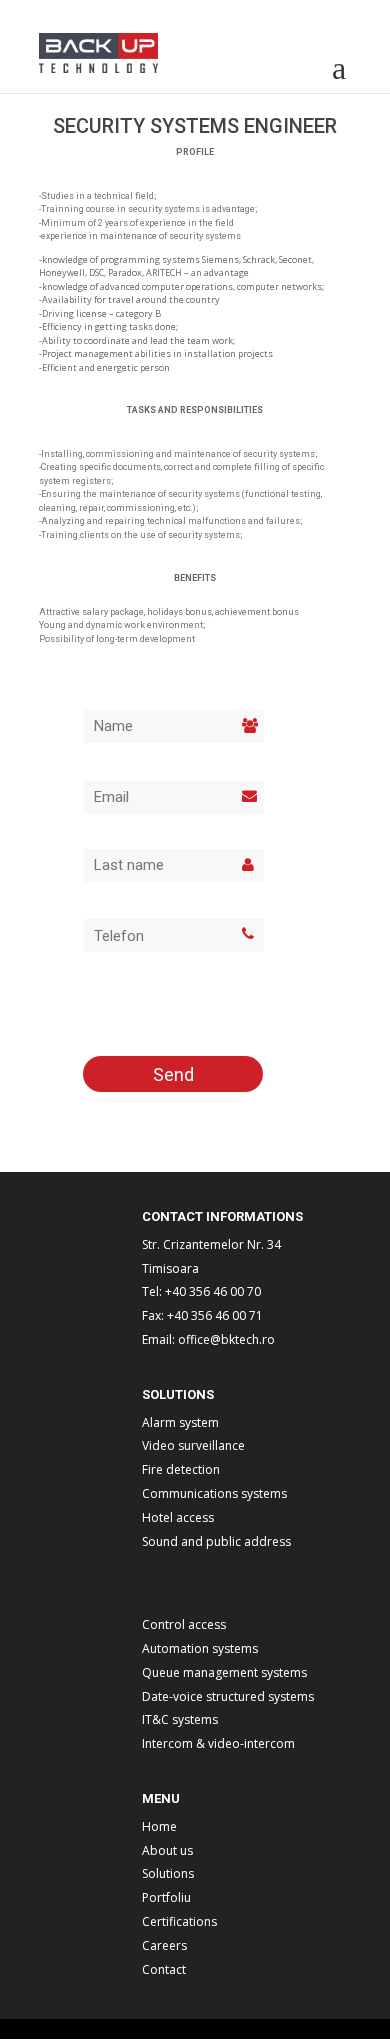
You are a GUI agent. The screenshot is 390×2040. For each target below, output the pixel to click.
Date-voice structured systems (228, 1696)
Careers (164, 1945)
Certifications (179, 1921)
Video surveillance (193, 1445)
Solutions (168, 1873)
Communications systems (214, 1493)
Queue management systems (224, 1672)
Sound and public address (216, 1541)
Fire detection (181, 1469)
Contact (164, 1969)
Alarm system (180, 1422)
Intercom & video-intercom (218, 1743)
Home (159, 1826)
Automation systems (200, 1648)
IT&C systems (180, 1719)
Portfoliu (166, 1897)
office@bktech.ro (226, 1339)
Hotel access (178, 1517)
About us (167, 1850)
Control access (184, 1624)
